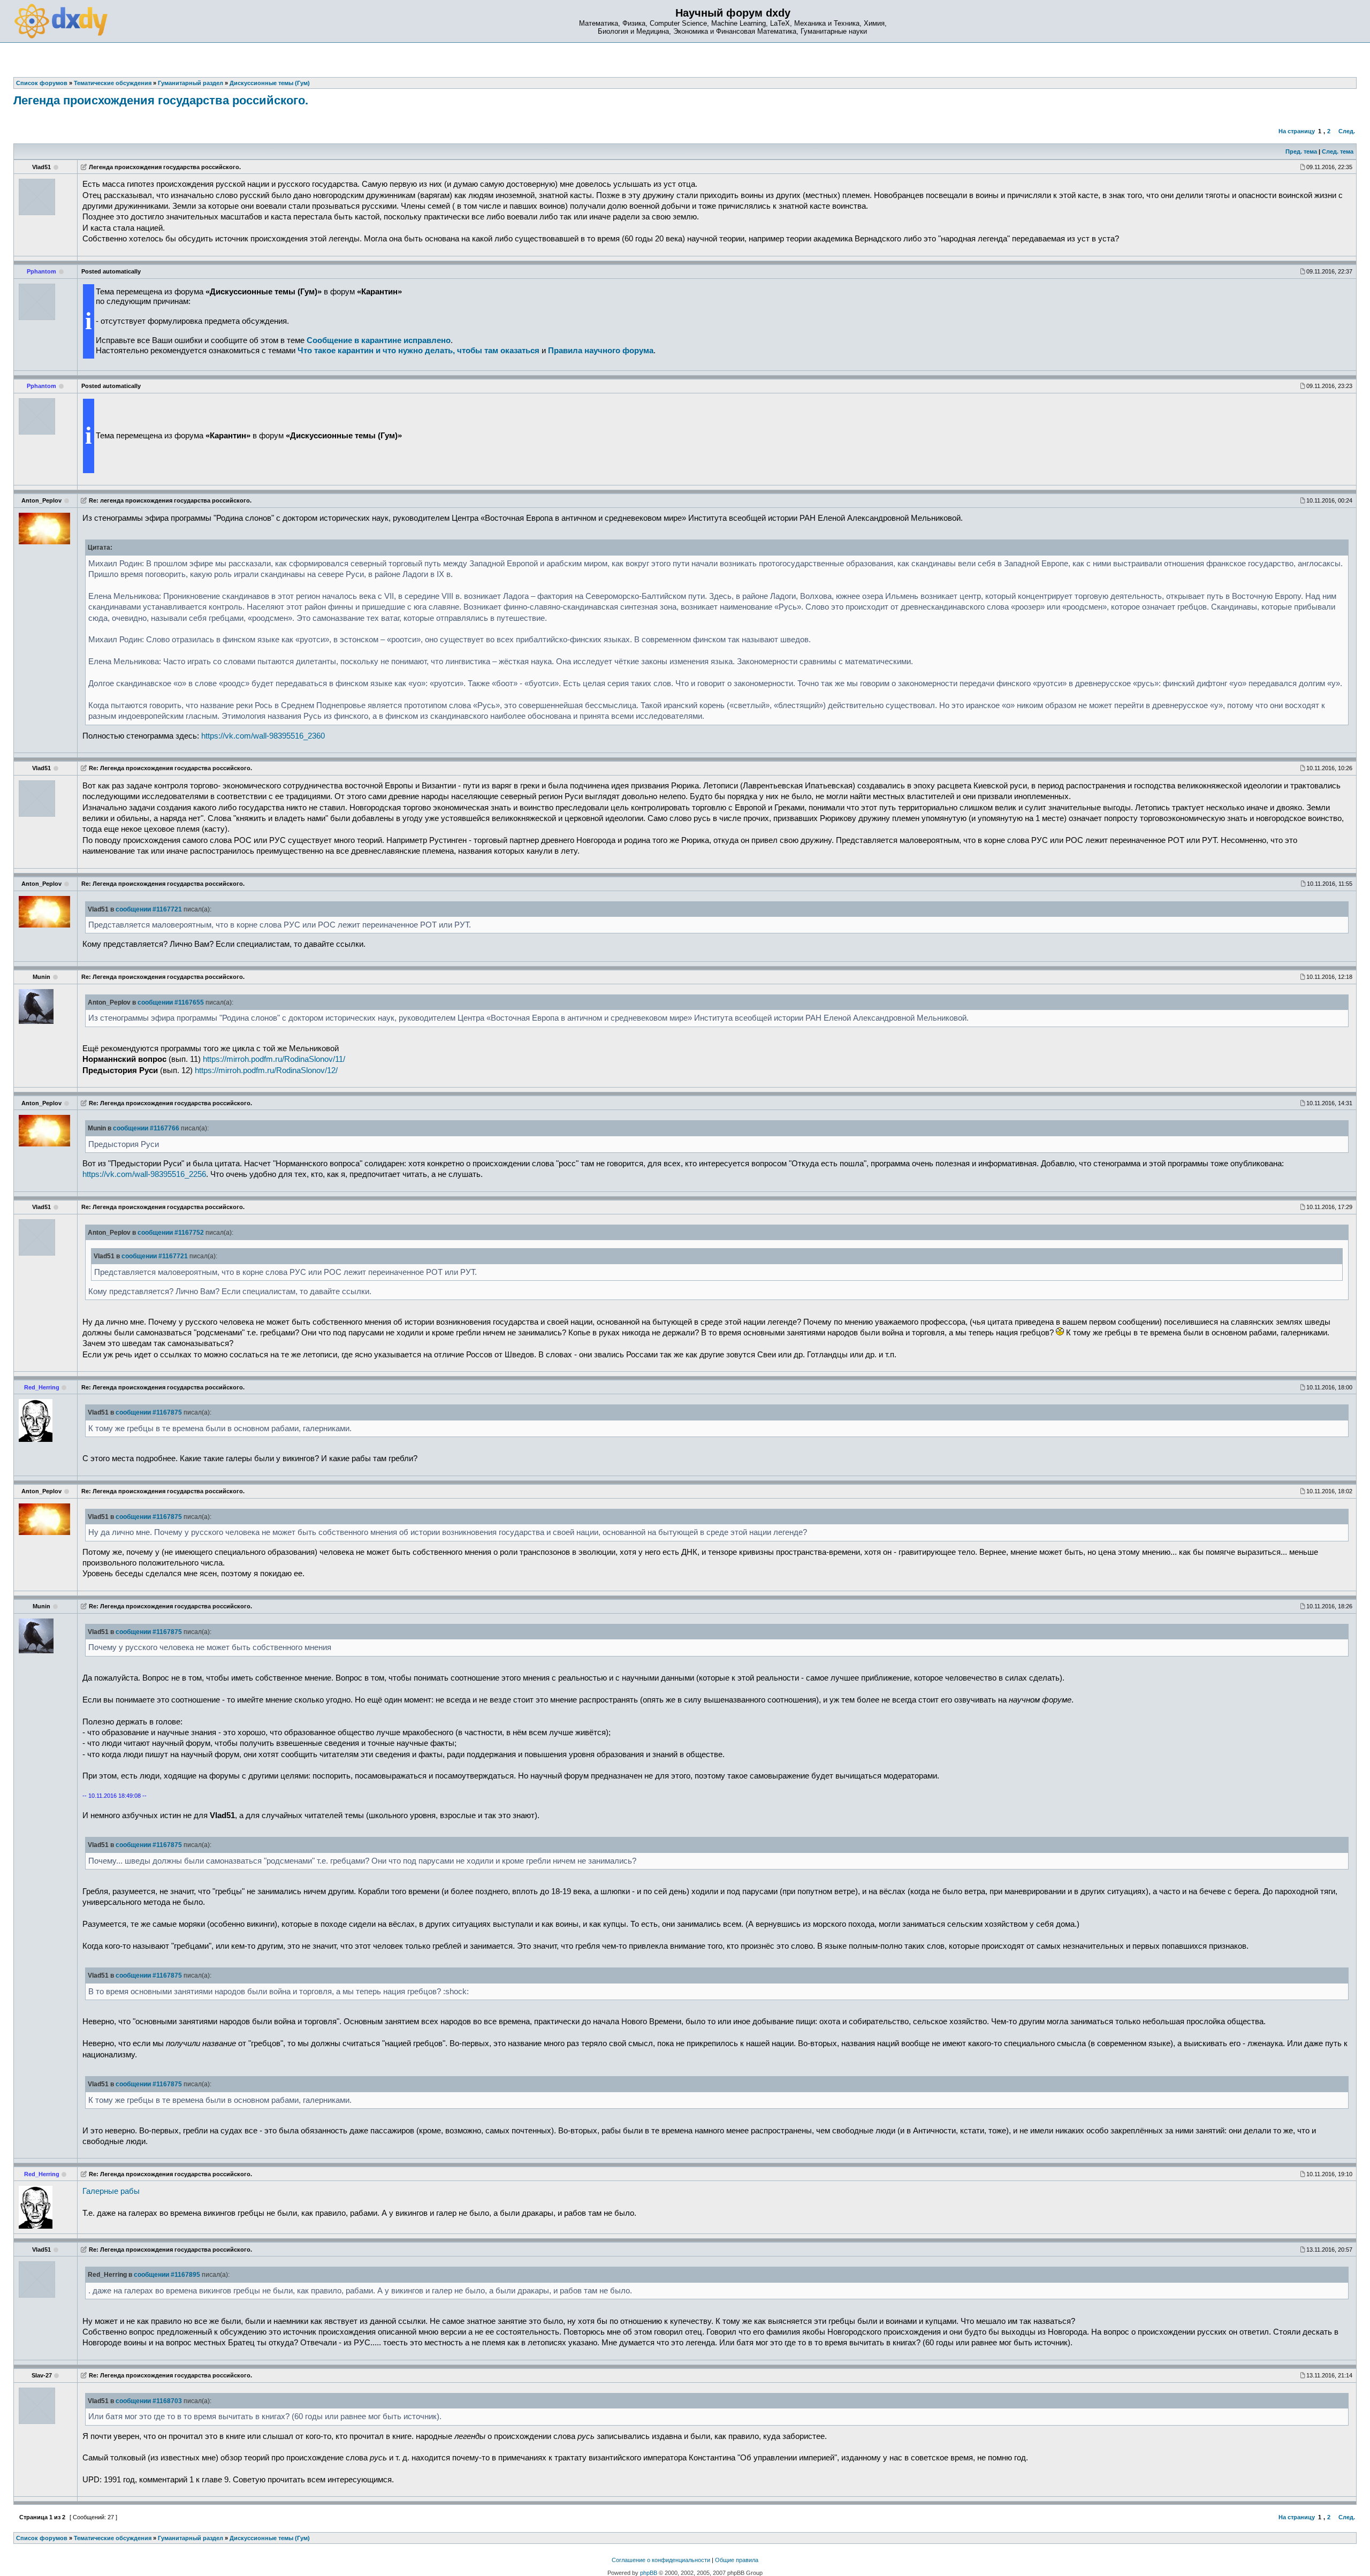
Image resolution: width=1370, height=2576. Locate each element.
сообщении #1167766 (146, 1128)
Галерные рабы (111, 2191)
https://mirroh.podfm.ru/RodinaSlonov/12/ (266, 1070)
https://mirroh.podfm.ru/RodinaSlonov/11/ (274, 1059)
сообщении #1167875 (149, 1412)
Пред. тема (1301, 151)
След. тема (1338, 151)
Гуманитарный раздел (191, 2538)
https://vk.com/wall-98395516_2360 (263, 736)
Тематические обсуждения (113, 2538)
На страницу (1297, 131)
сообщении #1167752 (171, 1233)
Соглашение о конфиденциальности (661, 2560)
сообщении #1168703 (149, 2401)
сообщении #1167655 (171, 1002)
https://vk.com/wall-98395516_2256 (144, 1174)
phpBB (649, 2573)
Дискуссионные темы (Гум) (270, 2538)
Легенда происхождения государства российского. (161, 100)
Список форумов (42, 2538)
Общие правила (737, 2560)
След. (1347, 131)
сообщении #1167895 (167, 2275)
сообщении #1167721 (149, 909)
